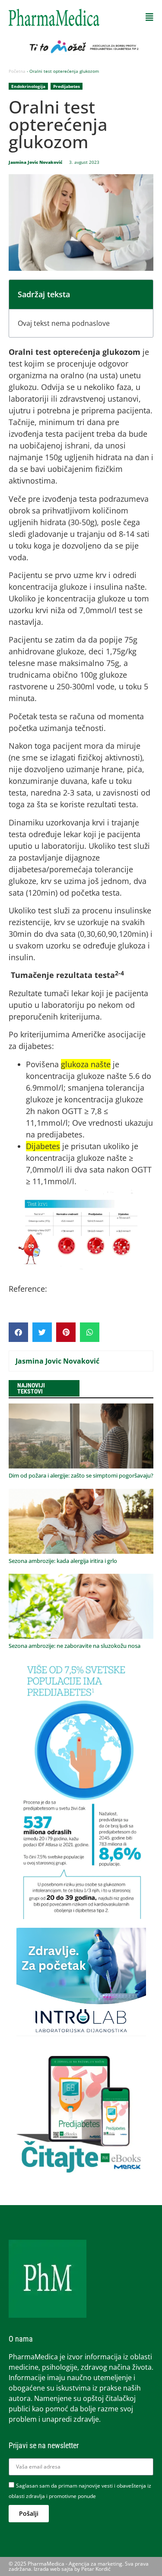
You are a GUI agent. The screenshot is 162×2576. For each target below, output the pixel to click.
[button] (149, 17)
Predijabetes (67, 86)
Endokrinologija (28, 86)
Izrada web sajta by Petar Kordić (72, 2569)
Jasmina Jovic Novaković (57, 1361)
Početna (17, 71)
